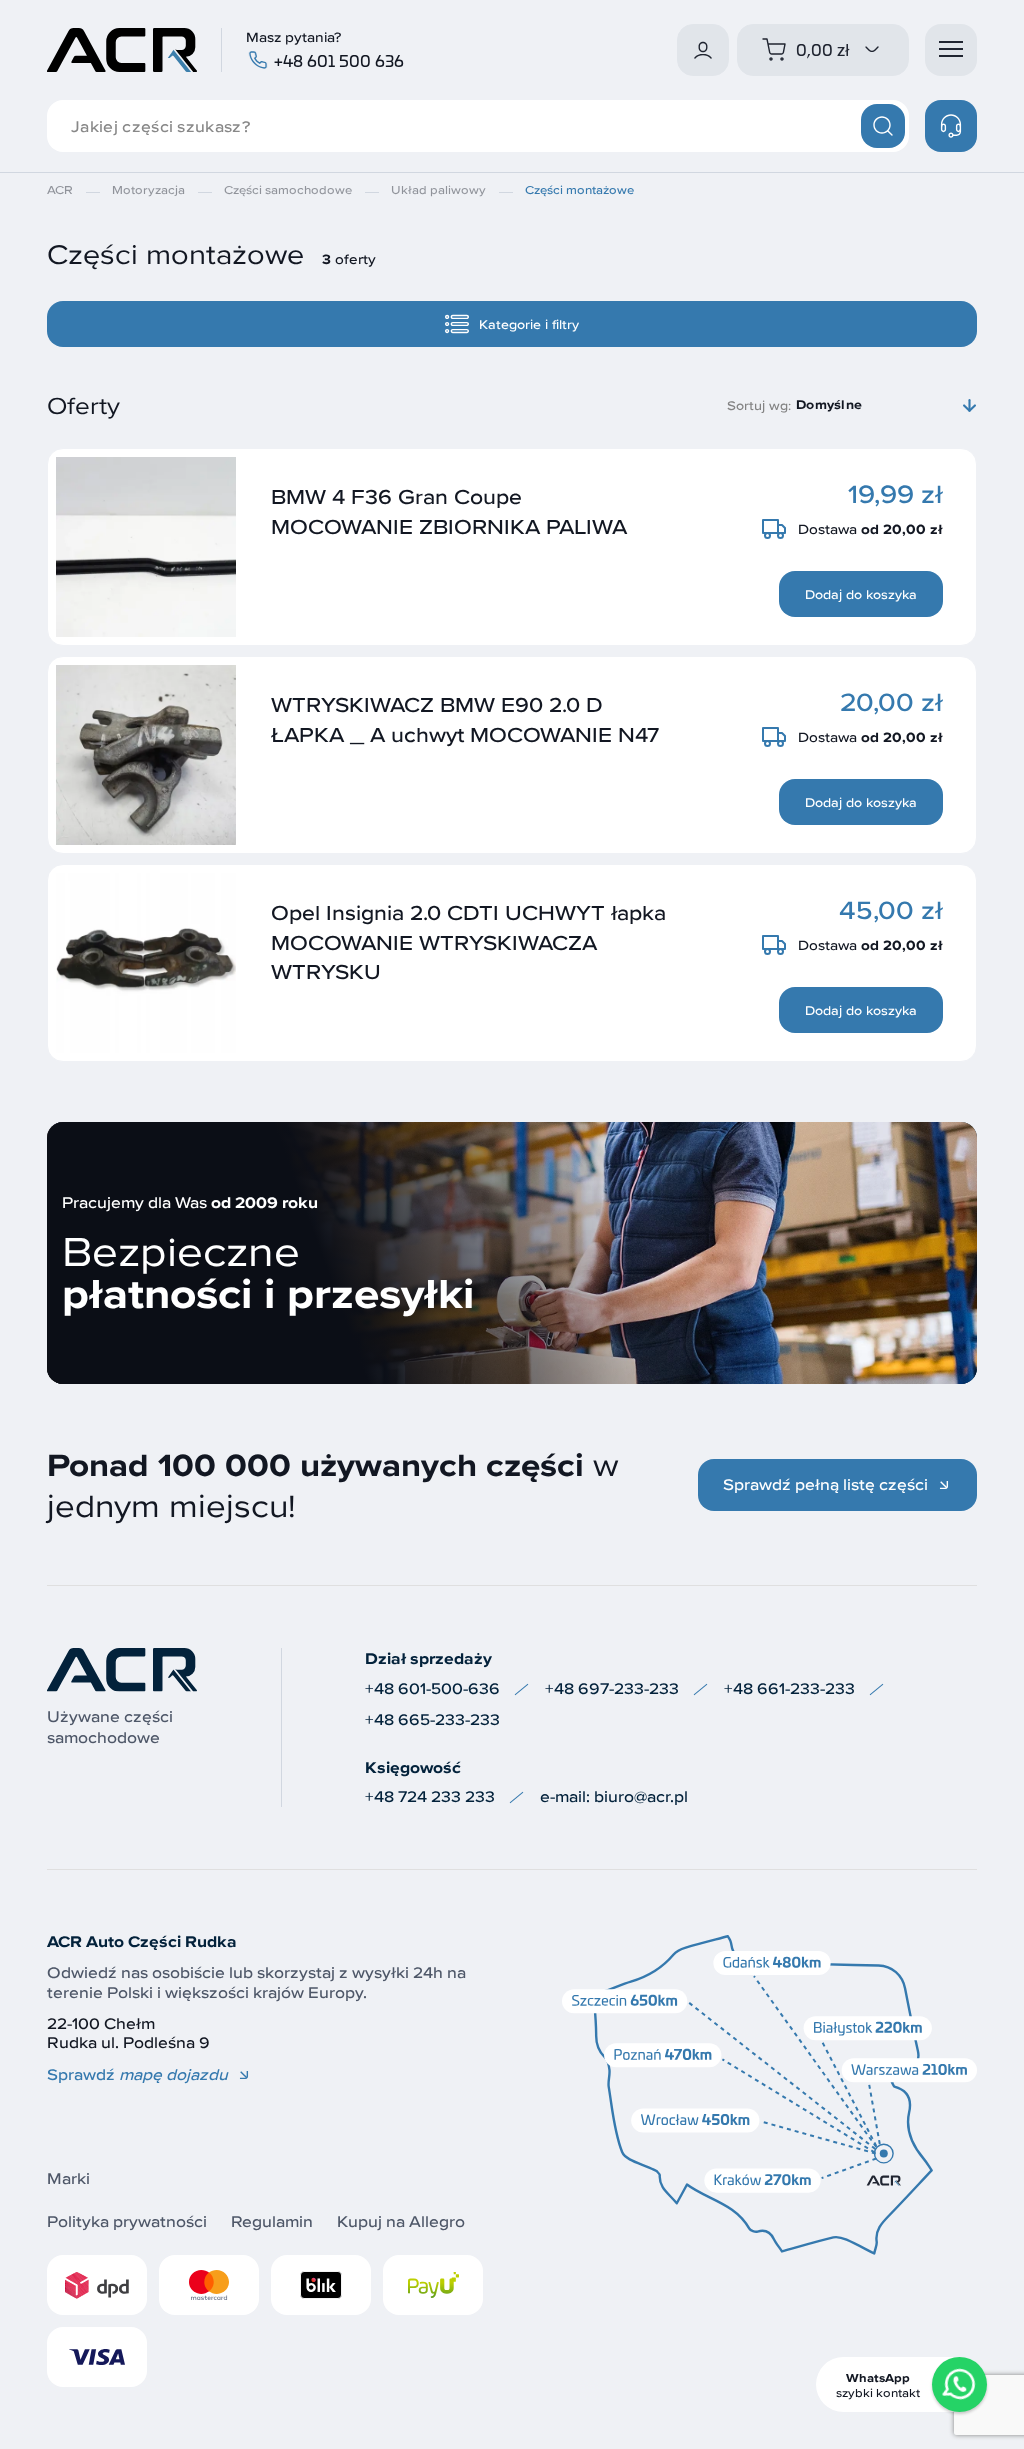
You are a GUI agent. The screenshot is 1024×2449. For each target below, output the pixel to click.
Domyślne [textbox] (829, 404)
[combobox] (886, 405)
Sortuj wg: (759, 405)
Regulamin (272, 2221)
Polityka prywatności (127, 2221)
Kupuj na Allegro (401, 2221)
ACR (60, 190)
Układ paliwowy (438, 190)
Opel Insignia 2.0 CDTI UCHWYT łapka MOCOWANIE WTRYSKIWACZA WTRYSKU (468, 941)
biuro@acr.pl (641, 1796)
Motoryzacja (148, 190)
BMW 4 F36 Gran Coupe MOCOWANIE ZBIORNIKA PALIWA (449, 510)
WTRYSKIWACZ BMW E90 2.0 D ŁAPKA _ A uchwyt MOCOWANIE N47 (465, 718)
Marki (68, 2178)
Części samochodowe (288, 190)
